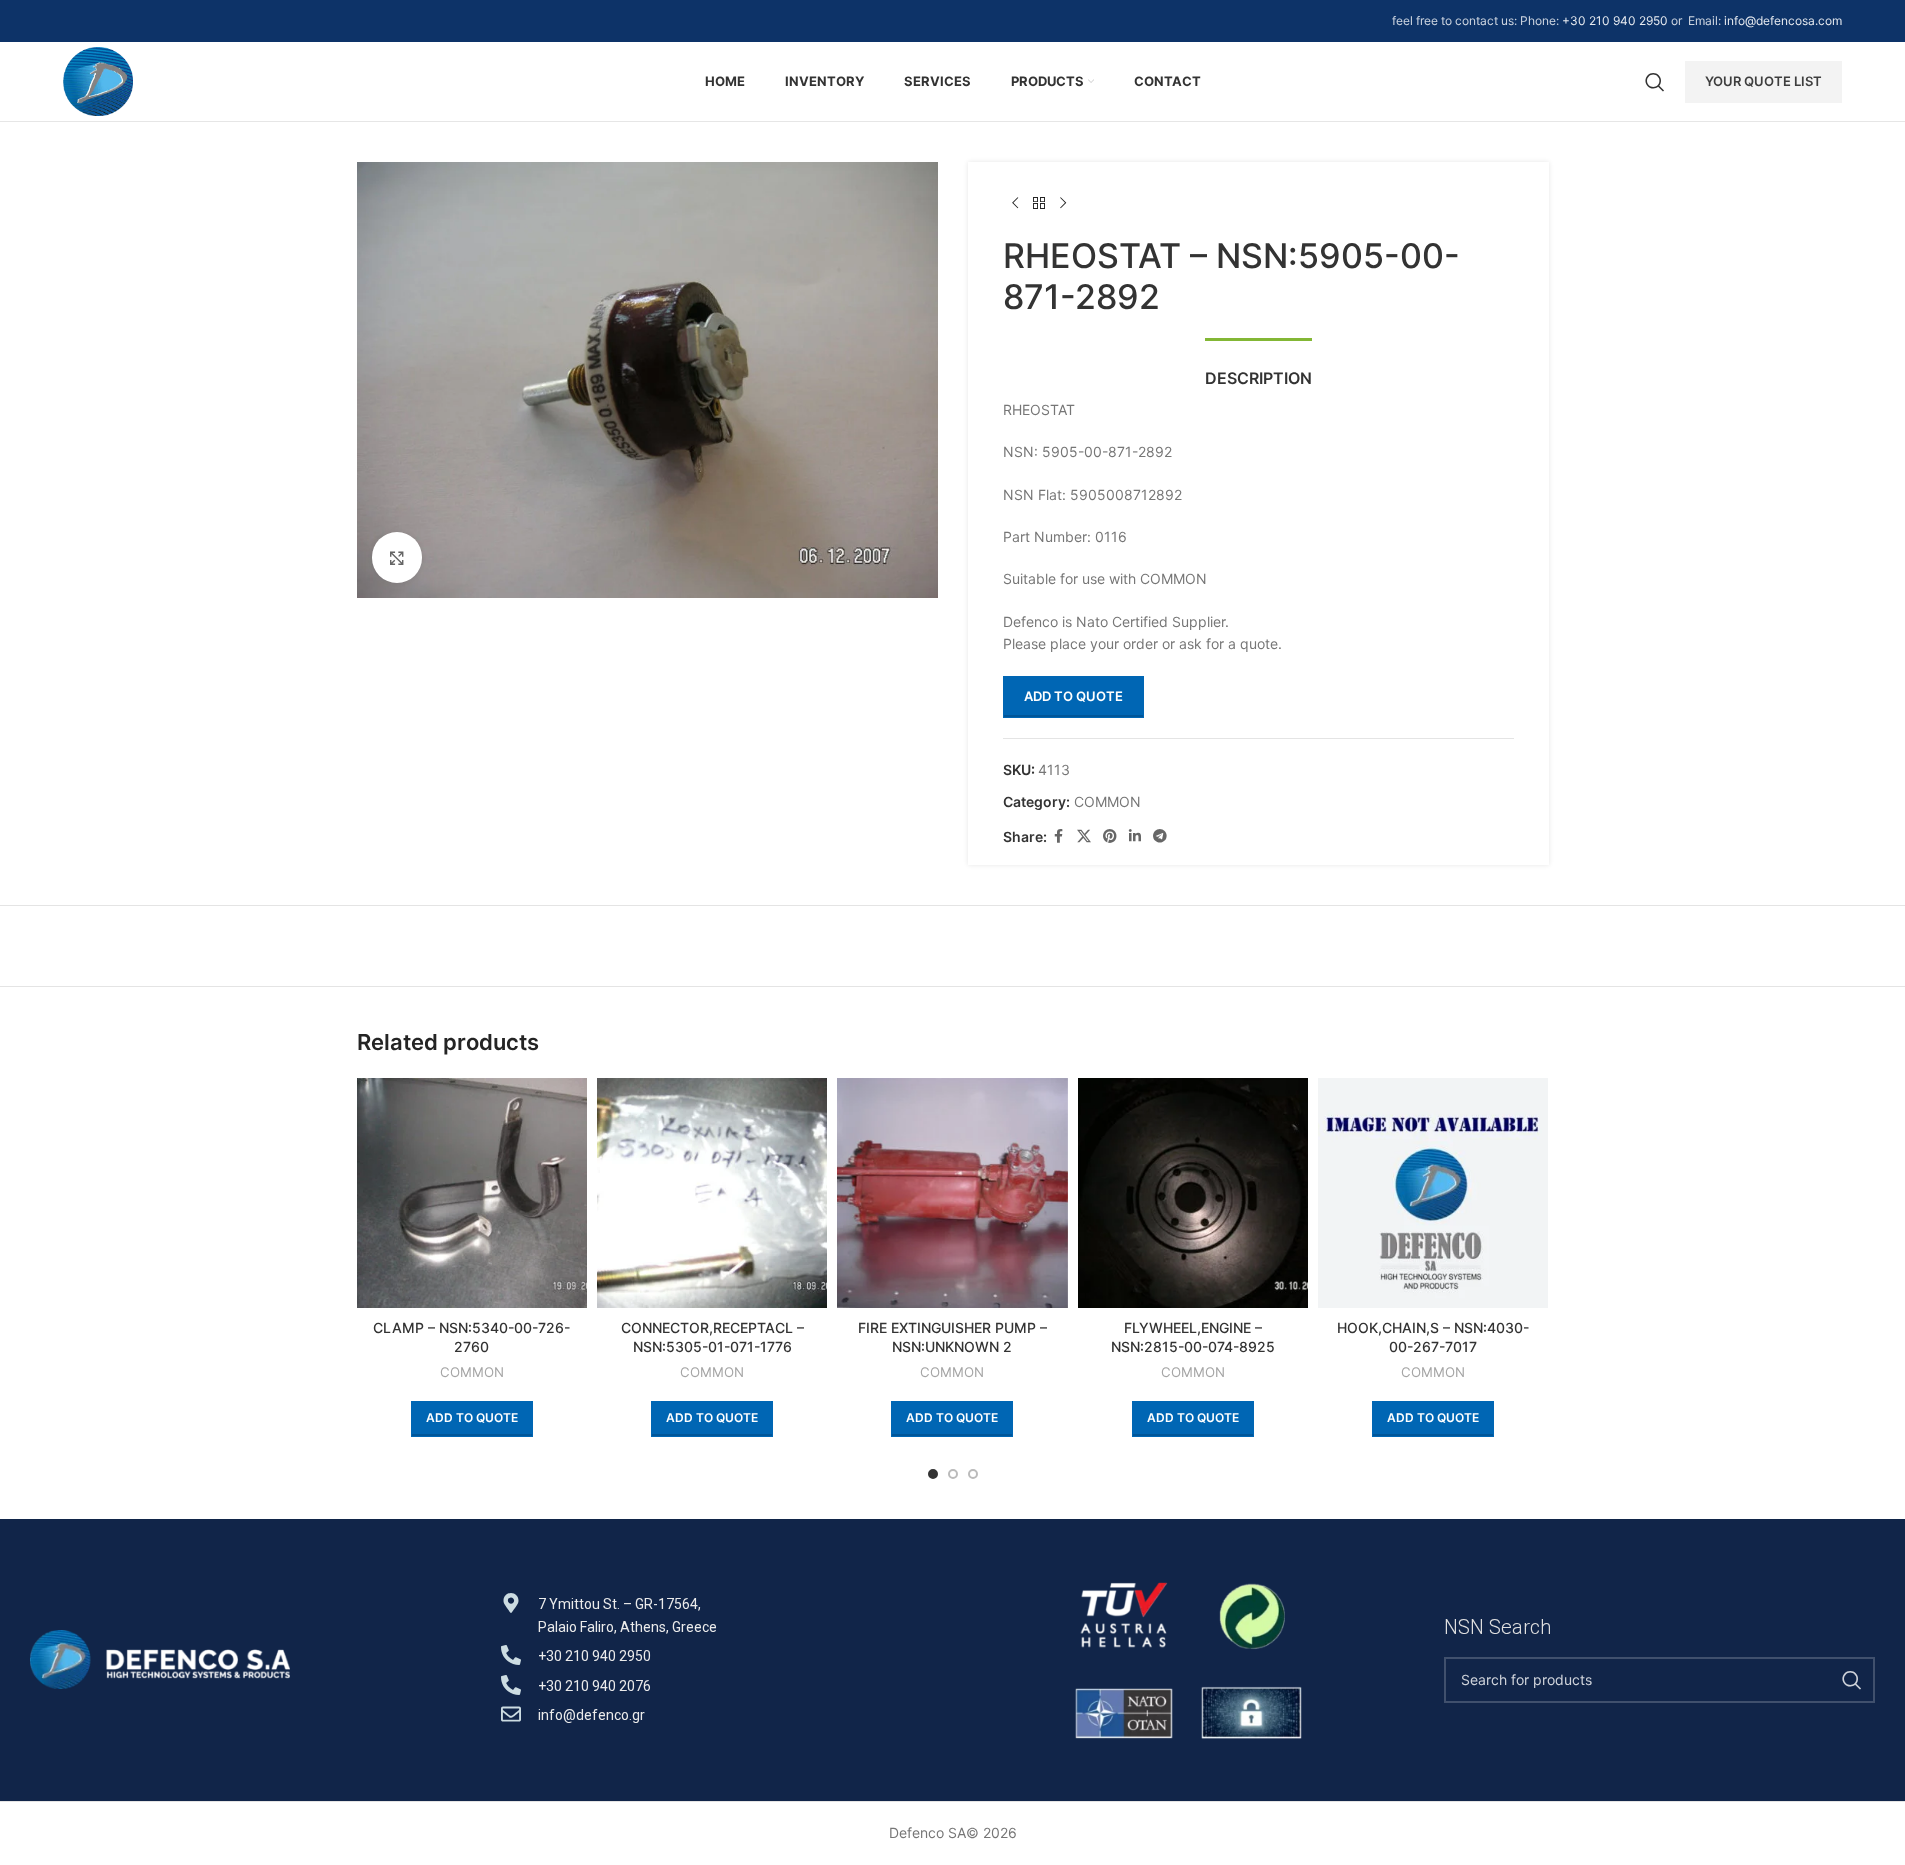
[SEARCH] (1852, 1680)
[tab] (1258, 368)
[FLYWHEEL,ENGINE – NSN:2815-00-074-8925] (1193, 1193)
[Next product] (1063, 204)
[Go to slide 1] (933, 1474)
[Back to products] (1039, 204)
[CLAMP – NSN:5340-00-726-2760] (472, 1193)
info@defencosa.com (1783, 20)
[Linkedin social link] (1135, 836)
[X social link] (1084, 836)
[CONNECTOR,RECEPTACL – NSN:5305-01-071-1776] (712, 1193)
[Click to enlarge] (397, 557)
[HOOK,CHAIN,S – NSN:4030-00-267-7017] (1433, 1193)
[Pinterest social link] (1110, 836)
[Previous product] (1015, 204)
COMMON (1107, 801)
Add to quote (1073, 696)
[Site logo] (98, 79)
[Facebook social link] (1059, 836)
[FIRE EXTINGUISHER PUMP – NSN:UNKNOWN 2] (952, 1193)
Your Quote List (1763, 81)
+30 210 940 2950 (1615, 20)
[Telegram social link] (1160, 836)
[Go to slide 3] (973, 1474)
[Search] (1655, 82)
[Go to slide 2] (953, 1474)
